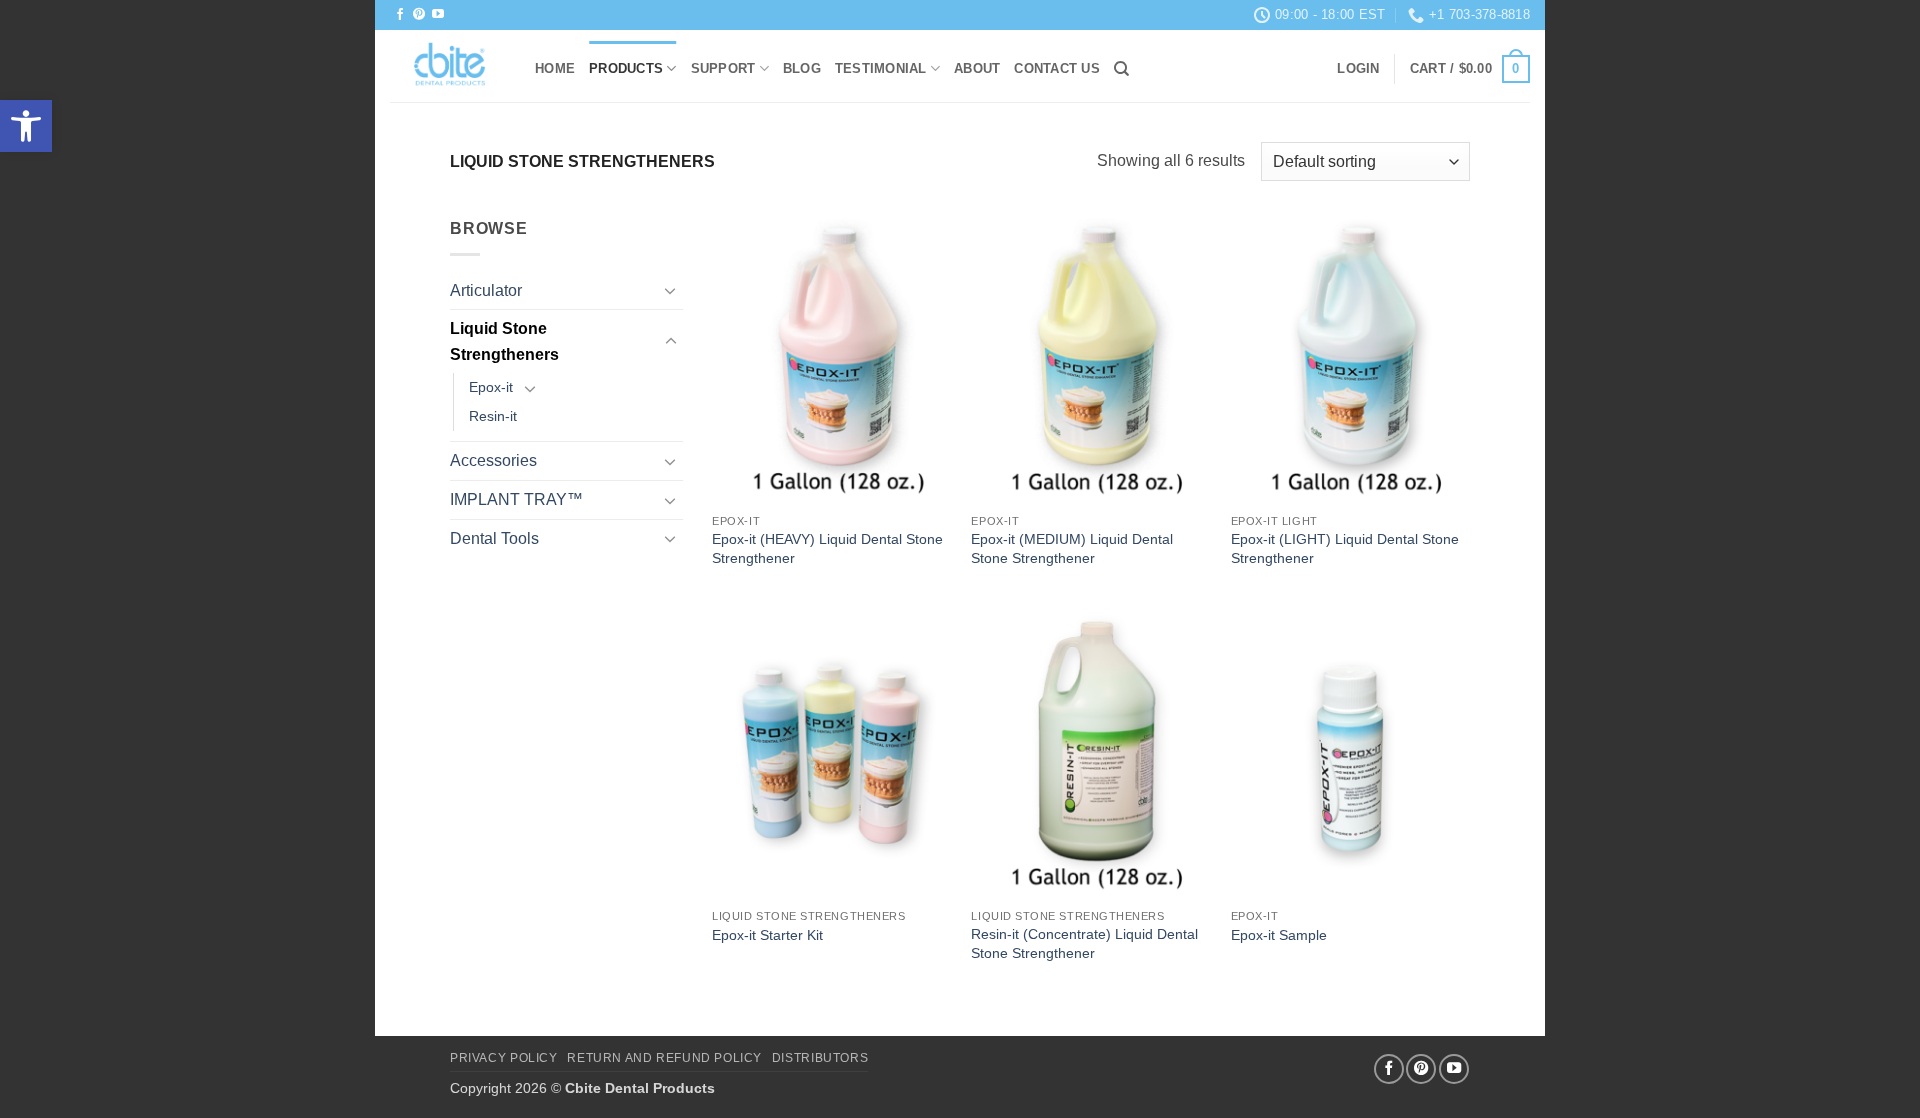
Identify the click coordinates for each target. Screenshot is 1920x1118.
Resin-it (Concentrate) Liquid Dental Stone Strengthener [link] (1084, 943)
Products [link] (626, 68)
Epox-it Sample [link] (1279, 935)
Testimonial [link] (881, 68)
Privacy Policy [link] (504, 1058)
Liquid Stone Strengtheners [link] (504, 341)
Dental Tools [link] (494, 538)
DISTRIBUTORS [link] (820, 1058)
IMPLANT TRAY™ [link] (516, 499)
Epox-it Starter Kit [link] (767, 935)
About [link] (977, 68)
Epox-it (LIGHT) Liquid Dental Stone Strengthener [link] (1345, 548)
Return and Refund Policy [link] (664, 1058)
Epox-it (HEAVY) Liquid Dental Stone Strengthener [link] (827, 548)
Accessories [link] (493, 460)
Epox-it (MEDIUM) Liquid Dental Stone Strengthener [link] (1072, 548)
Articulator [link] (486, 290)
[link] (26, 126)
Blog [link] (802, 68)
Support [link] (723, 68)
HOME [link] (555, 68)
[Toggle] (671, 290)
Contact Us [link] (1057, 68)
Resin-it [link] (493, 416)
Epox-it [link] (491, 387)
